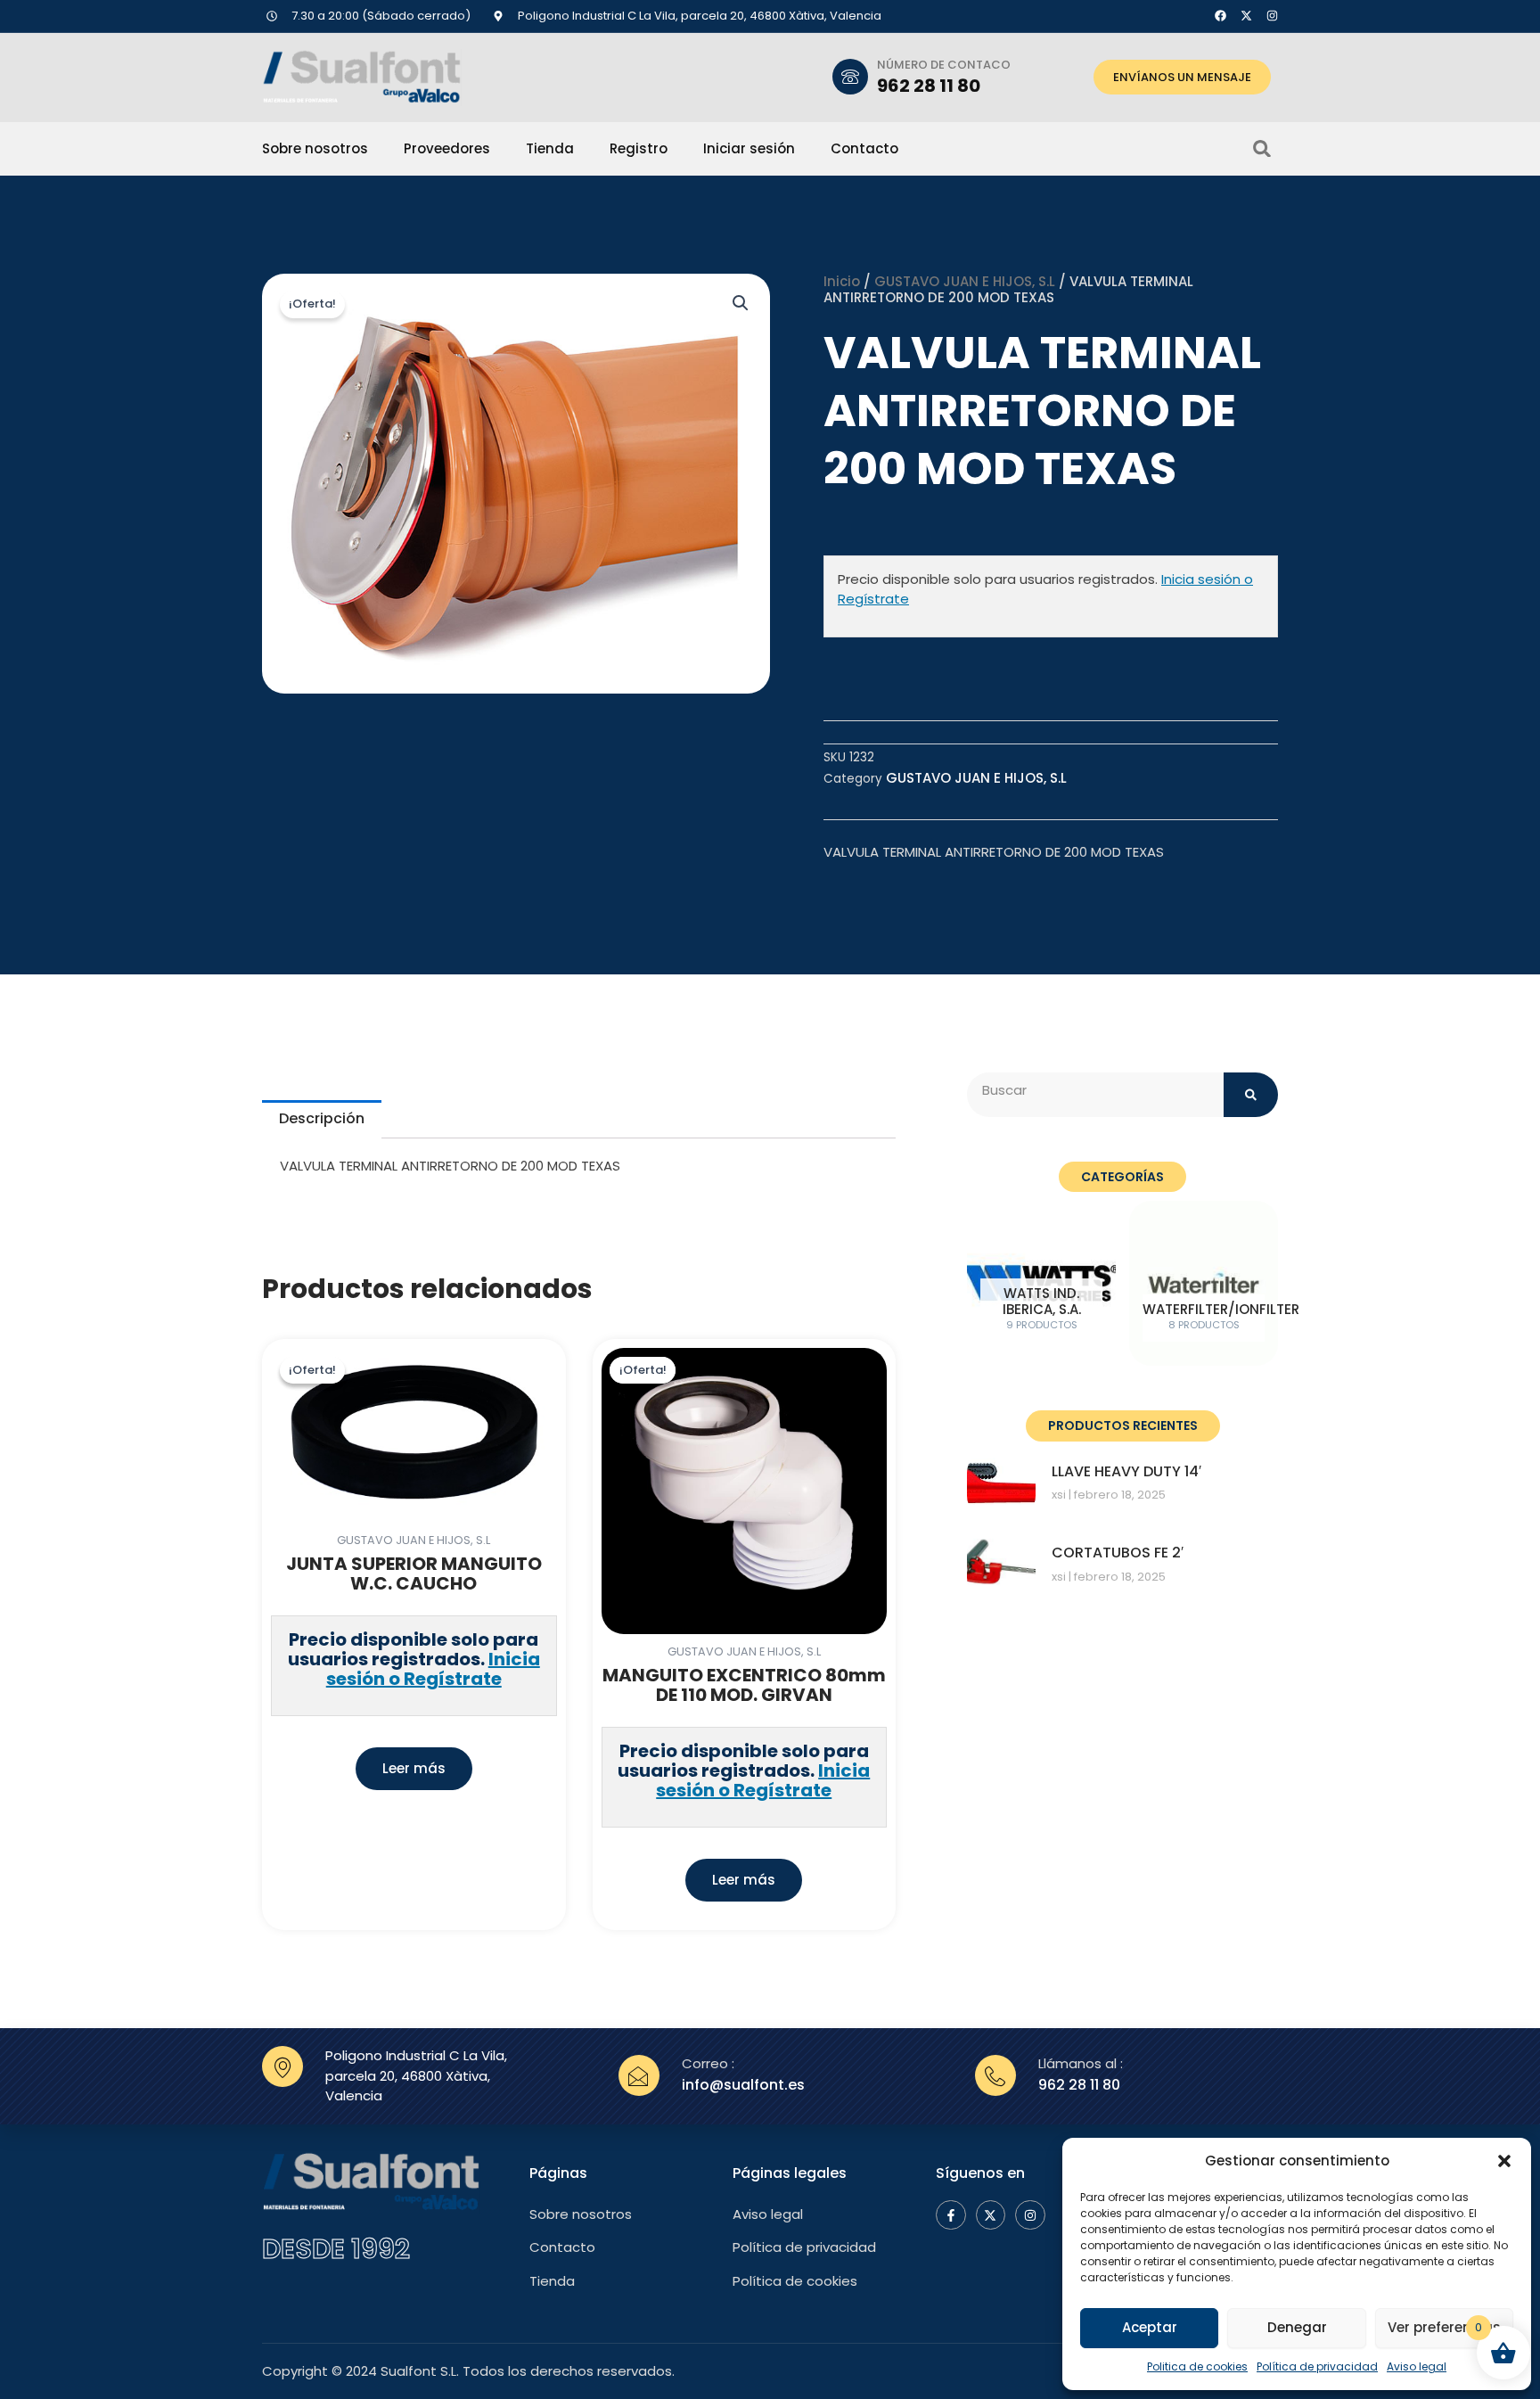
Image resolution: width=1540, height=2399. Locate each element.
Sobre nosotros (315, 149)
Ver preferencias (1444, 2327)
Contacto (864, 149)
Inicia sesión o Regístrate (433, 1669)
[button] (1504, 2161)
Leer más (414, 1768)
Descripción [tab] (322, 1118)
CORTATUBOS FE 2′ (1118, 1553)
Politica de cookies (1197, 2366)
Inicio (842, 281)
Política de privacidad (1317, 2366)
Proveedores (447, 149)
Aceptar (1150, 2327)
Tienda (550, 149)
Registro (639, 149)
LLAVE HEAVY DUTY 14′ (1126, 1471)
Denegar (1297, 2327)
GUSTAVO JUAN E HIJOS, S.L (965, 281)
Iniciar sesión (749, 149)
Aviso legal (1417, 2366)
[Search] (1251, 1095)
